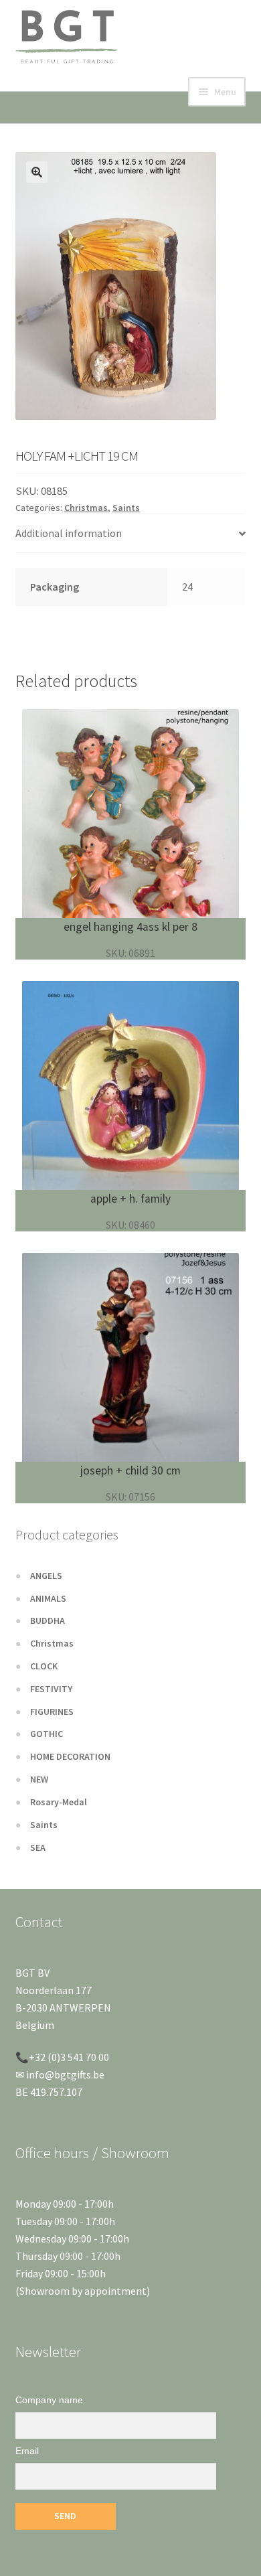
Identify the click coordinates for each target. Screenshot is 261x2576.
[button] (37, 172)
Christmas (86, 508)
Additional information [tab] (69, 533)
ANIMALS (48, 1598)
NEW (39, 1779)
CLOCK (44, 1666)
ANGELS (46, 1576)
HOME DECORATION (70, 1756)
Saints (126, 508)
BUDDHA (48, 1620)
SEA (38, 1847)
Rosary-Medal (59, 1802)
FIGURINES (52, 1712)
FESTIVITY (51, 1689)
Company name (49, 2400)
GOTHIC (47, 1734)
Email (27, 2451)
